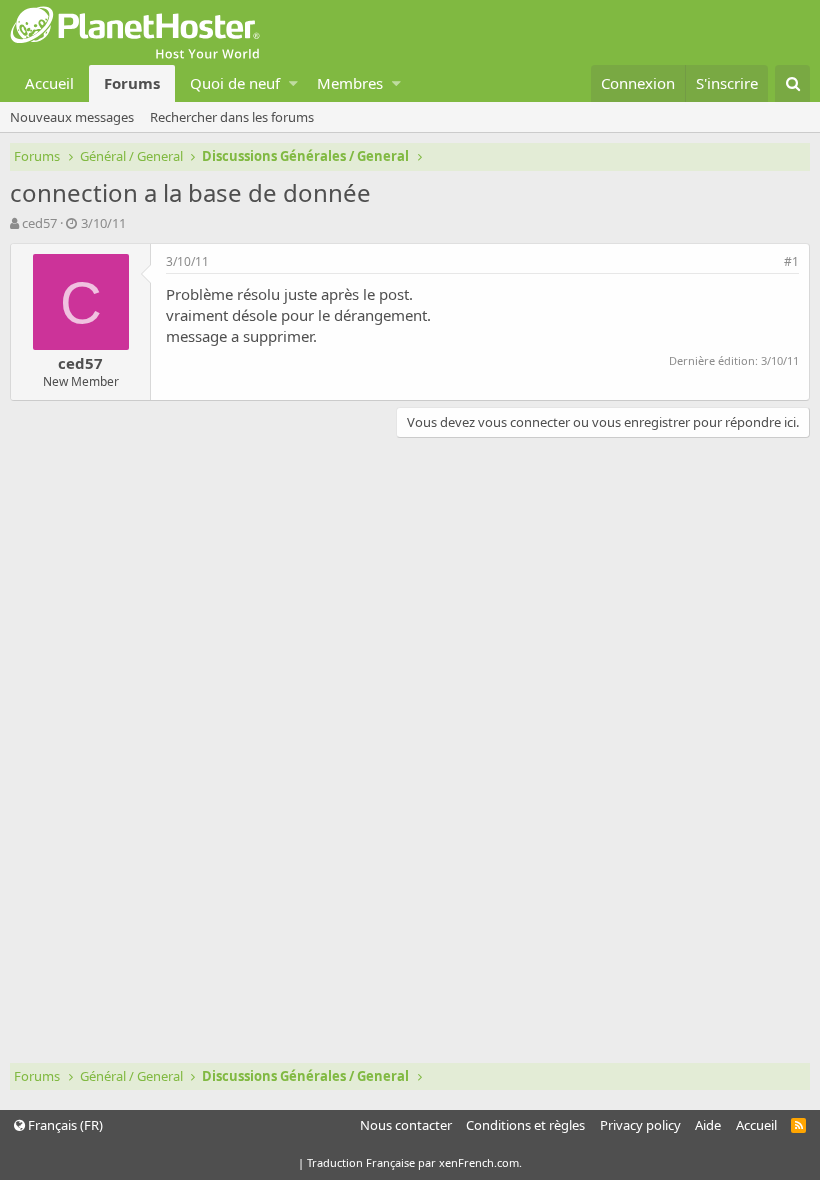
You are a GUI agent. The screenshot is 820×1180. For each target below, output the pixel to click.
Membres (350, 83)
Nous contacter (406, 1125)
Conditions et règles (525, 1125)
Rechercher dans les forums (232, 117)
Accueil (49, 83)
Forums (132, 83)
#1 (791, 261)
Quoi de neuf (235, 83)
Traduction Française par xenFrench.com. (414, 1162)
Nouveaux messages (72, 117)
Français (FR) (64, 1125)
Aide (708, 1125)
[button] (293, 83)
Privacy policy (640, 1125)
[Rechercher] (792, 83)
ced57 (39, 223)
